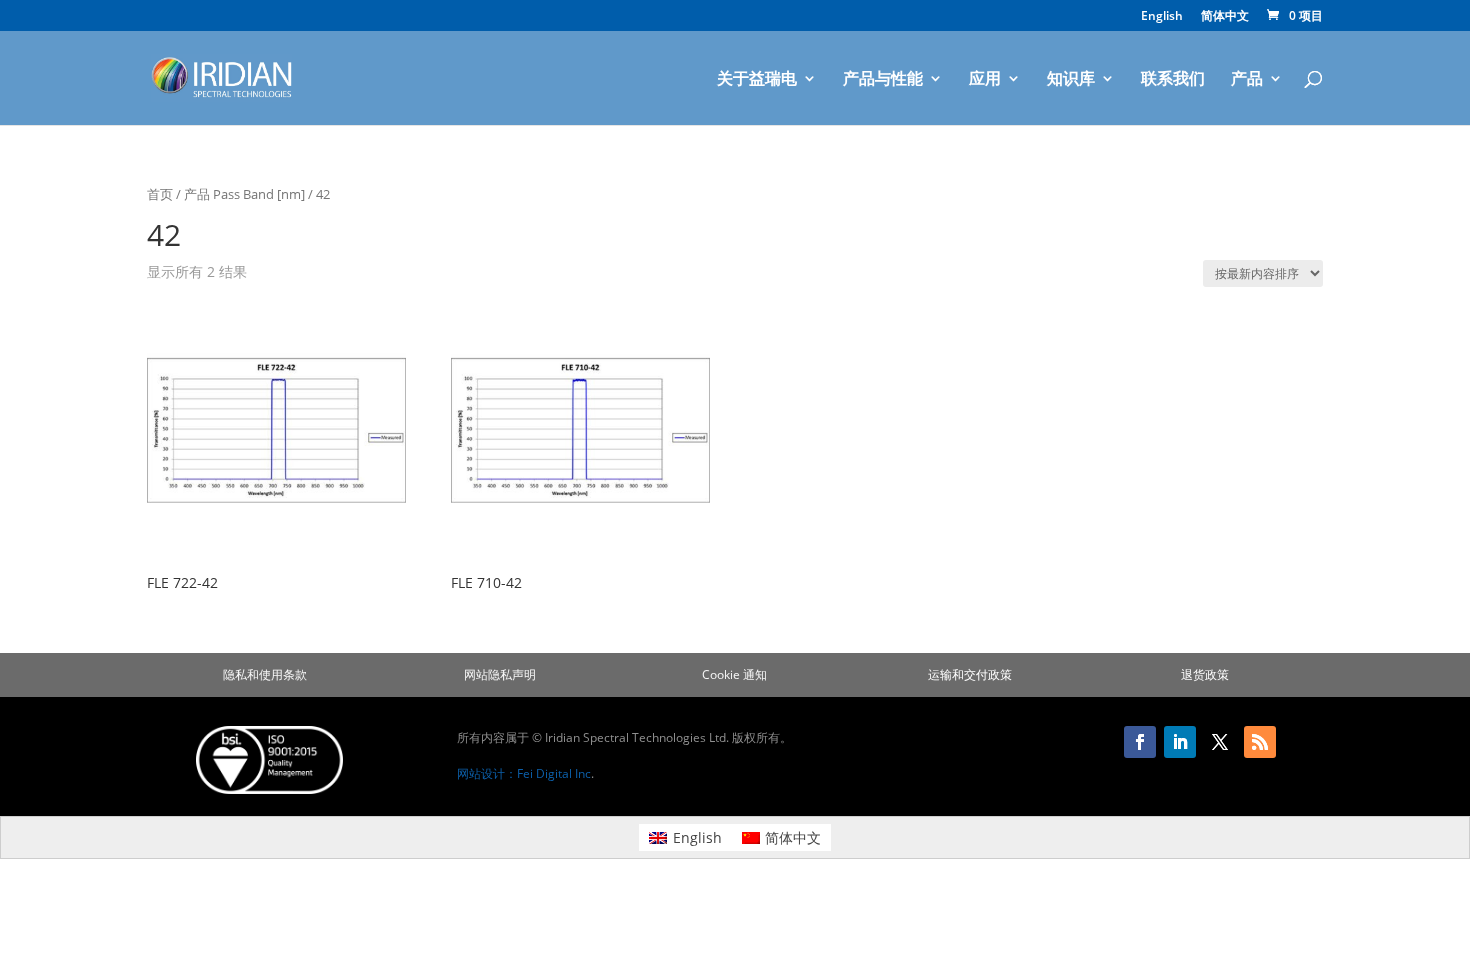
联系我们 (1173, 80)
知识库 (1071, 80)
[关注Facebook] (1140, 742)
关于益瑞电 (757, 80)
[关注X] (1220, 742)
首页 (160, 194)
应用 (985, 80)
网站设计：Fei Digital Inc (524, 773)
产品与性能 (883, 80)
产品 (1247, 80)
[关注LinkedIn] (1180, 742)
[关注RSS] (1260, 742)
